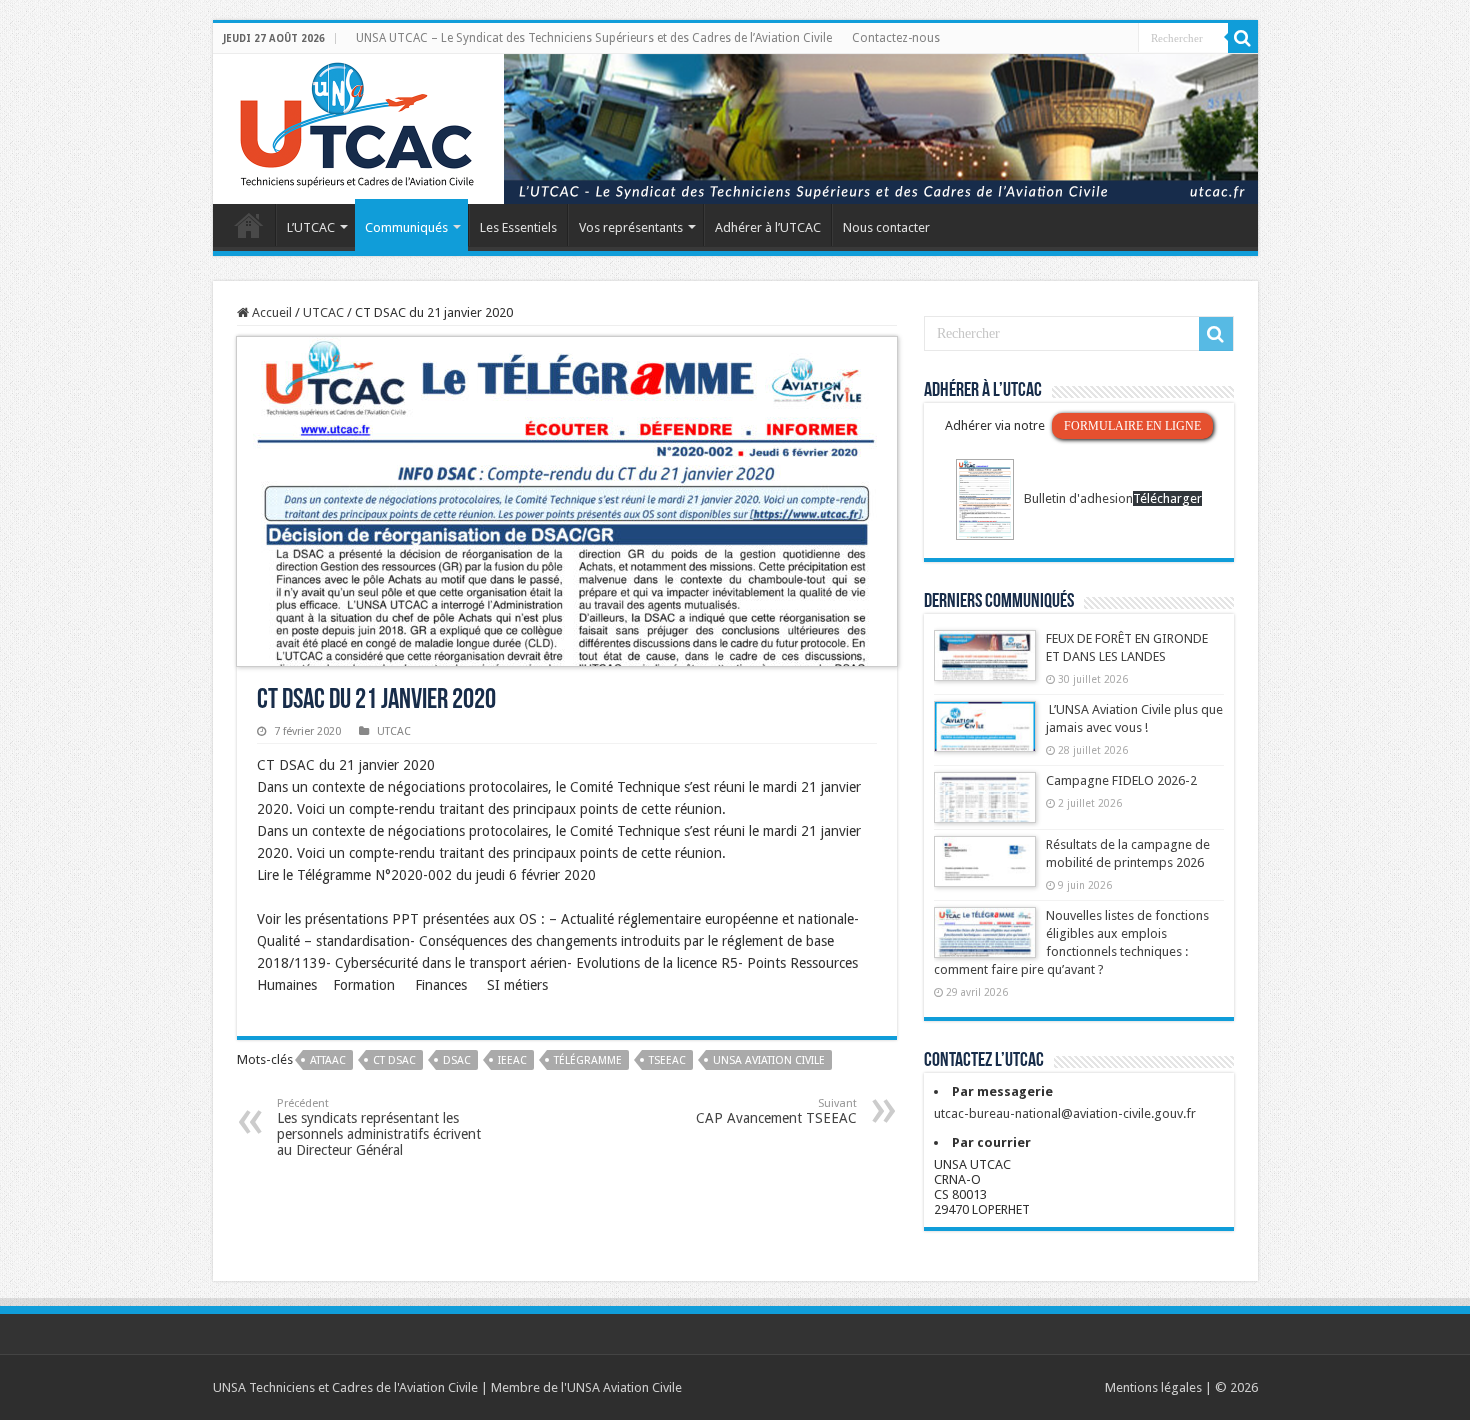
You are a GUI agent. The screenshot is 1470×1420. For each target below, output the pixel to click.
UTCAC (323, 312)
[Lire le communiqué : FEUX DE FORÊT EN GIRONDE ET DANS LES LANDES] (985, 665)
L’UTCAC (311, 227)
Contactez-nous (896, 38)
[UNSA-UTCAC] (735, 129)
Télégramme (588, 1060)
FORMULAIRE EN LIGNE (1132, 426)
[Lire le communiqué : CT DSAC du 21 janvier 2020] (567, 500)
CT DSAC (394, 1060)
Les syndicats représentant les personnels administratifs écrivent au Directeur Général (379, 1127)
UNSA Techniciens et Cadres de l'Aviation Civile (345, 1387)
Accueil (249, 225)
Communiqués (406, 227)
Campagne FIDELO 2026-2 (1121, 780)
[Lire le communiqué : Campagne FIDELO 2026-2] (985, 807)
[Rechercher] (1243, 38)
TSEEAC (667, 1060)
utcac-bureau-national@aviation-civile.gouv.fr (1065, 1113)
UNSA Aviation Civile (769, 1060)
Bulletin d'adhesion (1078, 498)
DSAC (457, 1060)
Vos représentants (631, 227)
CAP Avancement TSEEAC (776, 1111)
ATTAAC (328, 1060)
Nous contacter (886, 227)
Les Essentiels (518, 227)
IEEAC (512, 1060)
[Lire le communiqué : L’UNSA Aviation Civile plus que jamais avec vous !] (985, 736)
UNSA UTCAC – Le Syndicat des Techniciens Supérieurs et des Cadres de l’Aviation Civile (594, 38)
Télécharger (1167, 498)
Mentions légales (1153, 1387)
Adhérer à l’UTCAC (768, 227)
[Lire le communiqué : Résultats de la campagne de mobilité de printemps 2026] (985, 871)
